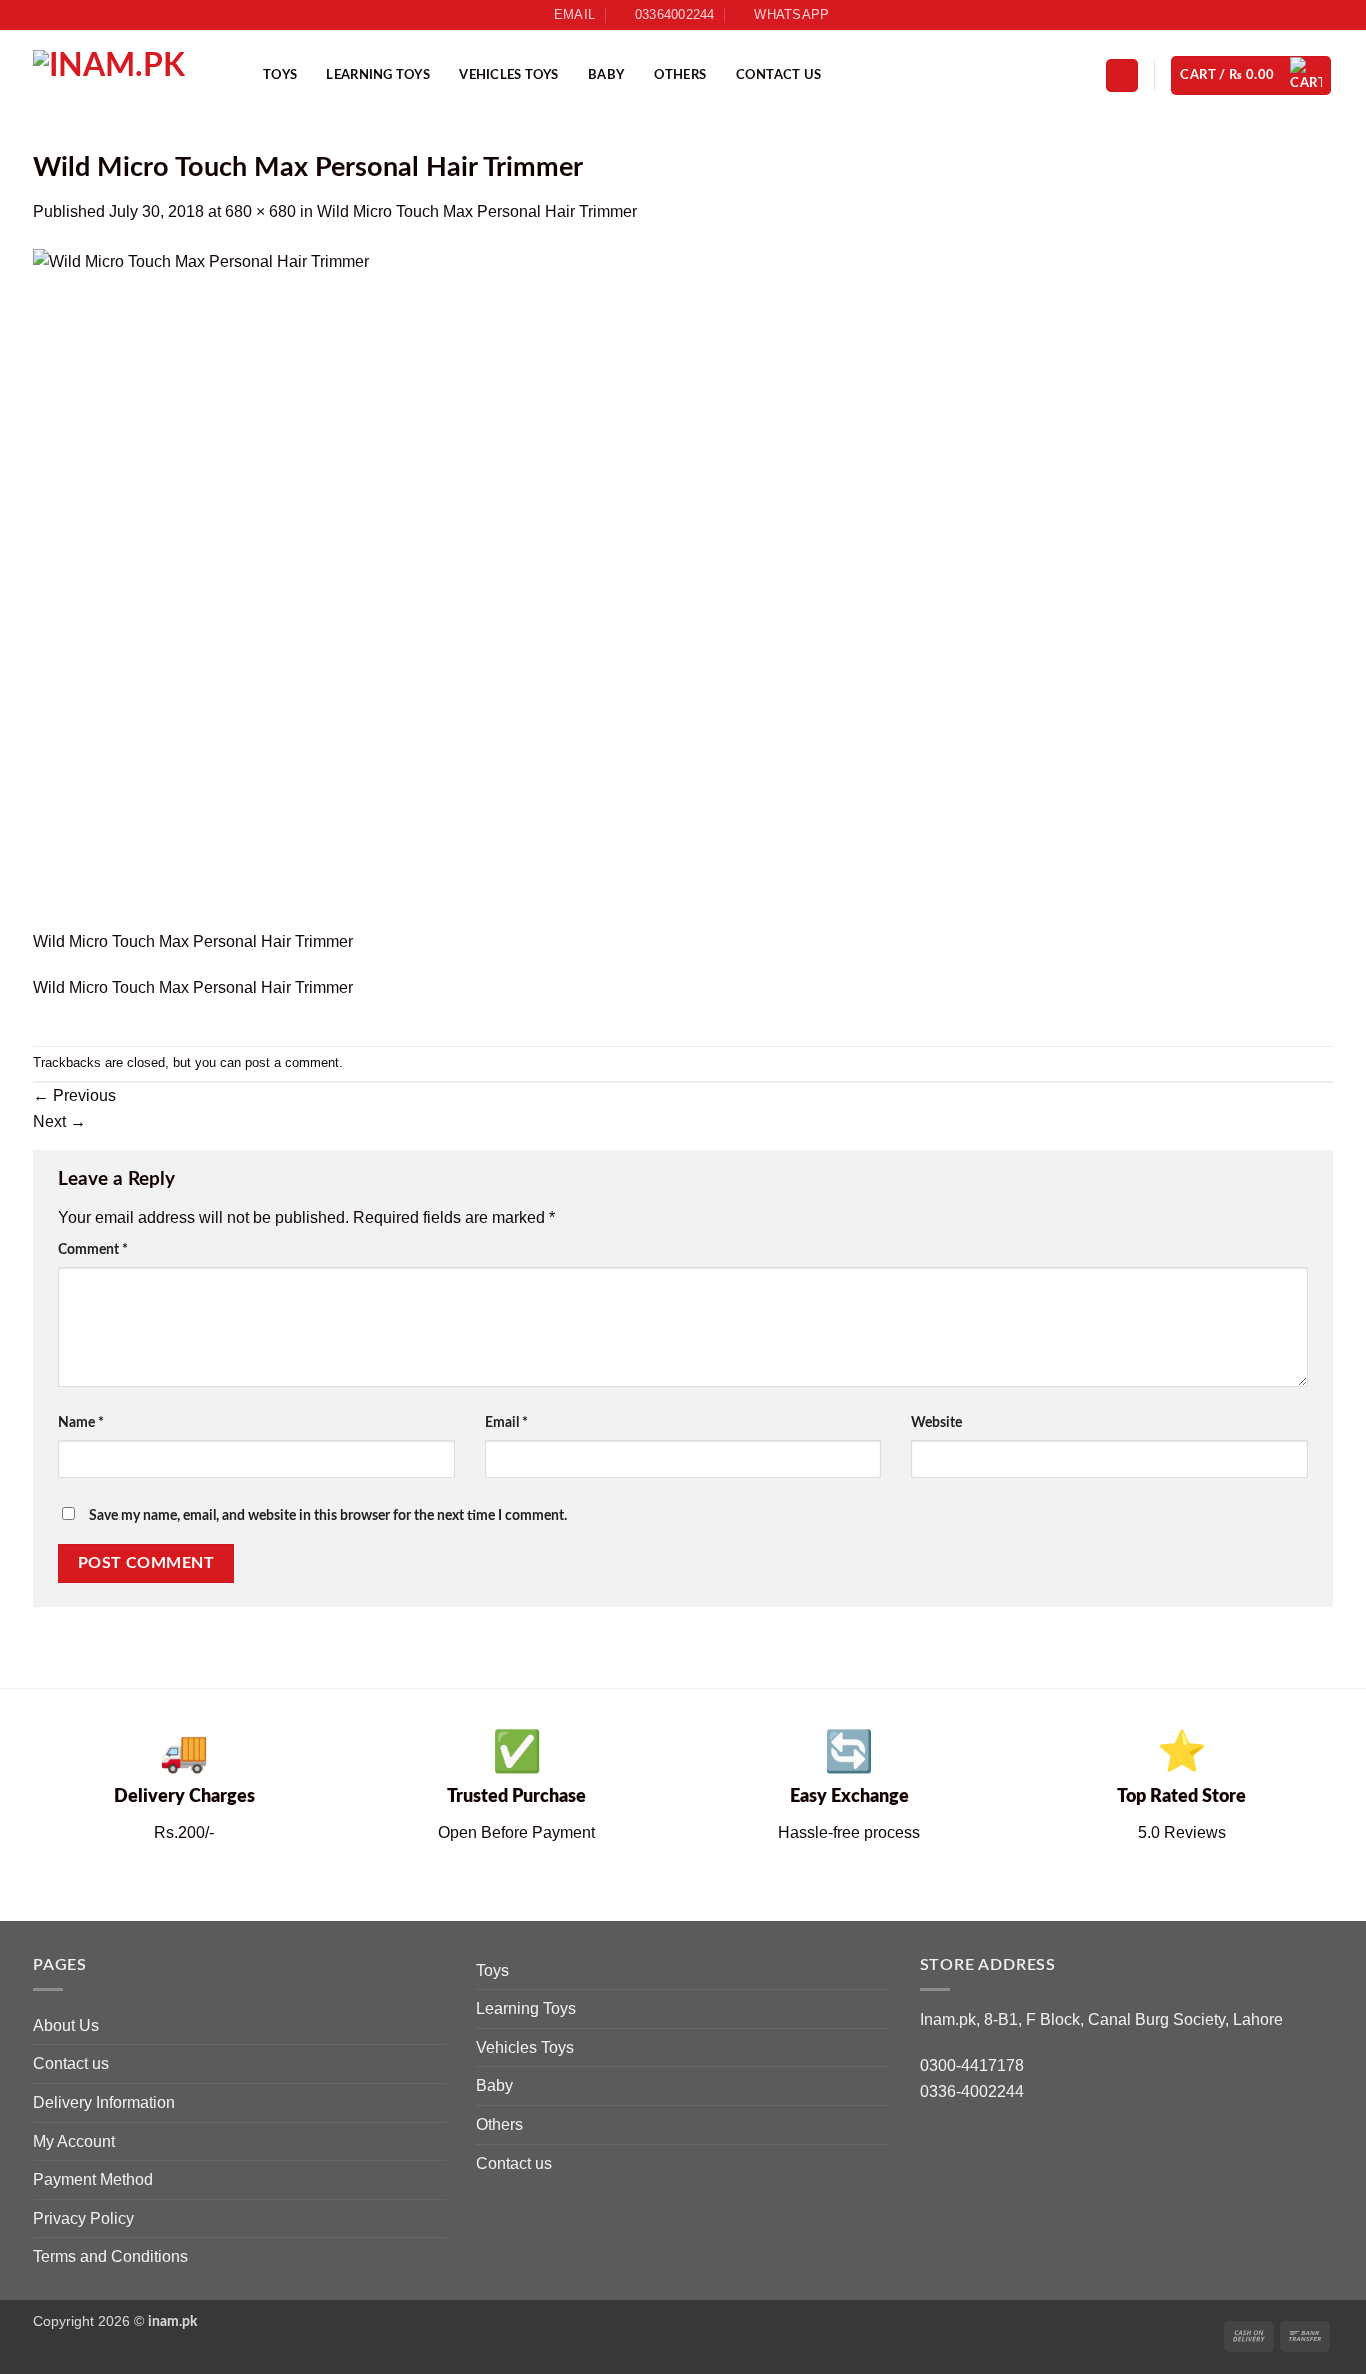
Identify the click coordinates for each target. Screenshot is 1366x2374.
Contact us (779, 75)
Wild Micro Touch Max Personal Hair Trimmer (477, 211)
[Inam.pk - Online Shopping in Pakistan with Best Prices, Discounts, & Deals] (133, 75)
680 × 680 (260, 211)
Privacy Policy (83, 2218)
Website (936, 1422)
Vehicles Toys (508, 75)
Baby (606, 75)
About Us (66, 2025)
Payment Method (93, 2179)
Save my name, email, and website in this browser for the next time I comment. (328, 1515)
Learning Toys (377, 75)
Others (680, 75)
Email (506, 1422)
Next (59, 1121)
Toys (280, 75)
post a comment (292, 1062)
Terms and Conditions (110, 2256)
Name (81, 1422)
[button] (1122, 75)
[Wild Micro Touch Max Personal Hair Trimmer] (373, 587)
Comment (93, 1249)
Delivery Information (104, 2102)
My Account (74, 2141)
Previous (74, 1095)
